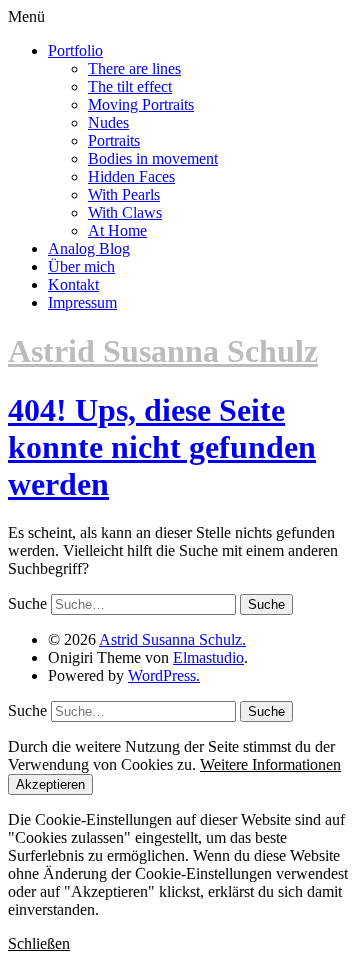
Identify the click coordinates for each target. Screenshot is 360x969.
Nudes (108, 122)
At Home (117, 230)
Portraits (114, 140)
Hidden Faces (131, 176)
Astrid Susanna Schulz (163, 351)
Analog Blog (89, 248)
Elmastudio (208, 657)
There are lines (134, 68)
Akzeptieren (50, 784)
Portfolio (75, 50)
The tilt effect (130, 86)
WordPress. (164, 675)
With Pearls (124, 194)
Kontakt (73, 284)
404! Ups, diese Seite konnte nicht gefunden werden (162, 447)
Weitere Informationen (270, 764)
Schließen (39, 943)
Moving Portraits (141, 104)
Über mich (81, 266)
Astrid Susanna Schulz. (172, 639)
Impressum (82, 302)
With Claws (125, 212)
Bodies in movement (153, 158)
